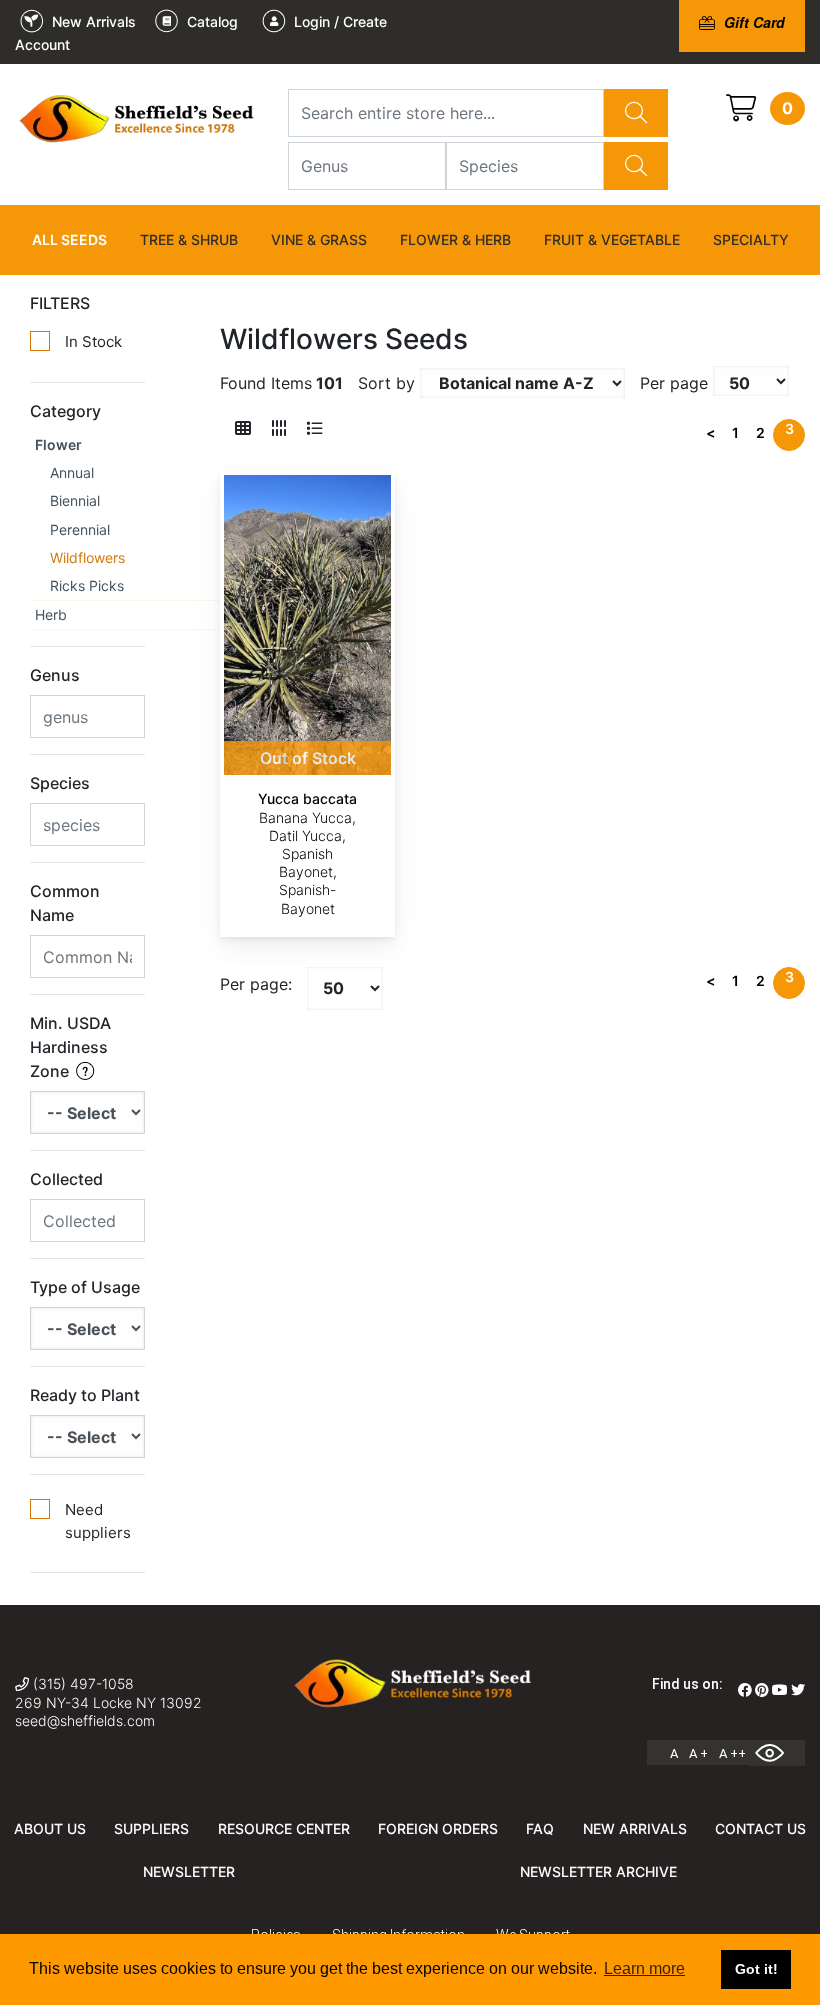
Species (60, 783)
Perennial (80, 529)
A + (698, 1753)
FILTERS (60, 303)
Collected (66, 1179)
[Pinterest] (762, 1690)
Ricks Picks (87, 585)
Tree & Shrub (189, 239)
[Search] (636, 113)
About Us (50, 1828)
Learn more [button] (644, 1968)
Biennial (75, 500)
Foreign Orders (438, 1828)
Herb (51, 614)
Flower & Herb (455, 239)
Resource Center (284, 1828)
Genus (55, 675)
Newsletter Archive (598, 1871)
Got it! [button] (756, 1969)
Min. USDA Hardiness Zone (70, 1047)
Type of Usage (85, 1287)
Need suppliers (98, 1521)
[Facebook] (745, 1690)
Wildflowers (87, 557)
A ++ (732, 1753)
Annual (72, 472)
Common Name (65, 903)
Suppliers (151, 1828)
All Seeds (69, 239)
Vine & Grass (319, 239)
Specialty (751, 239)
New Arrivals (635, 1828)
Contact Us (760, 1828)
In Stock (93, 341)
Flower (58, 444)
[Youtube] (780, 1690)
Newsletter (189, 1871)
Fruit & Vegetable (612, 239)
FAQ (540, 1828)
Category (65, 411)
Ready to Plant (85, 1395)
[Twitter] (798, 1690)
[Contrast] (777, 1753)
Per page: (256, 984)
